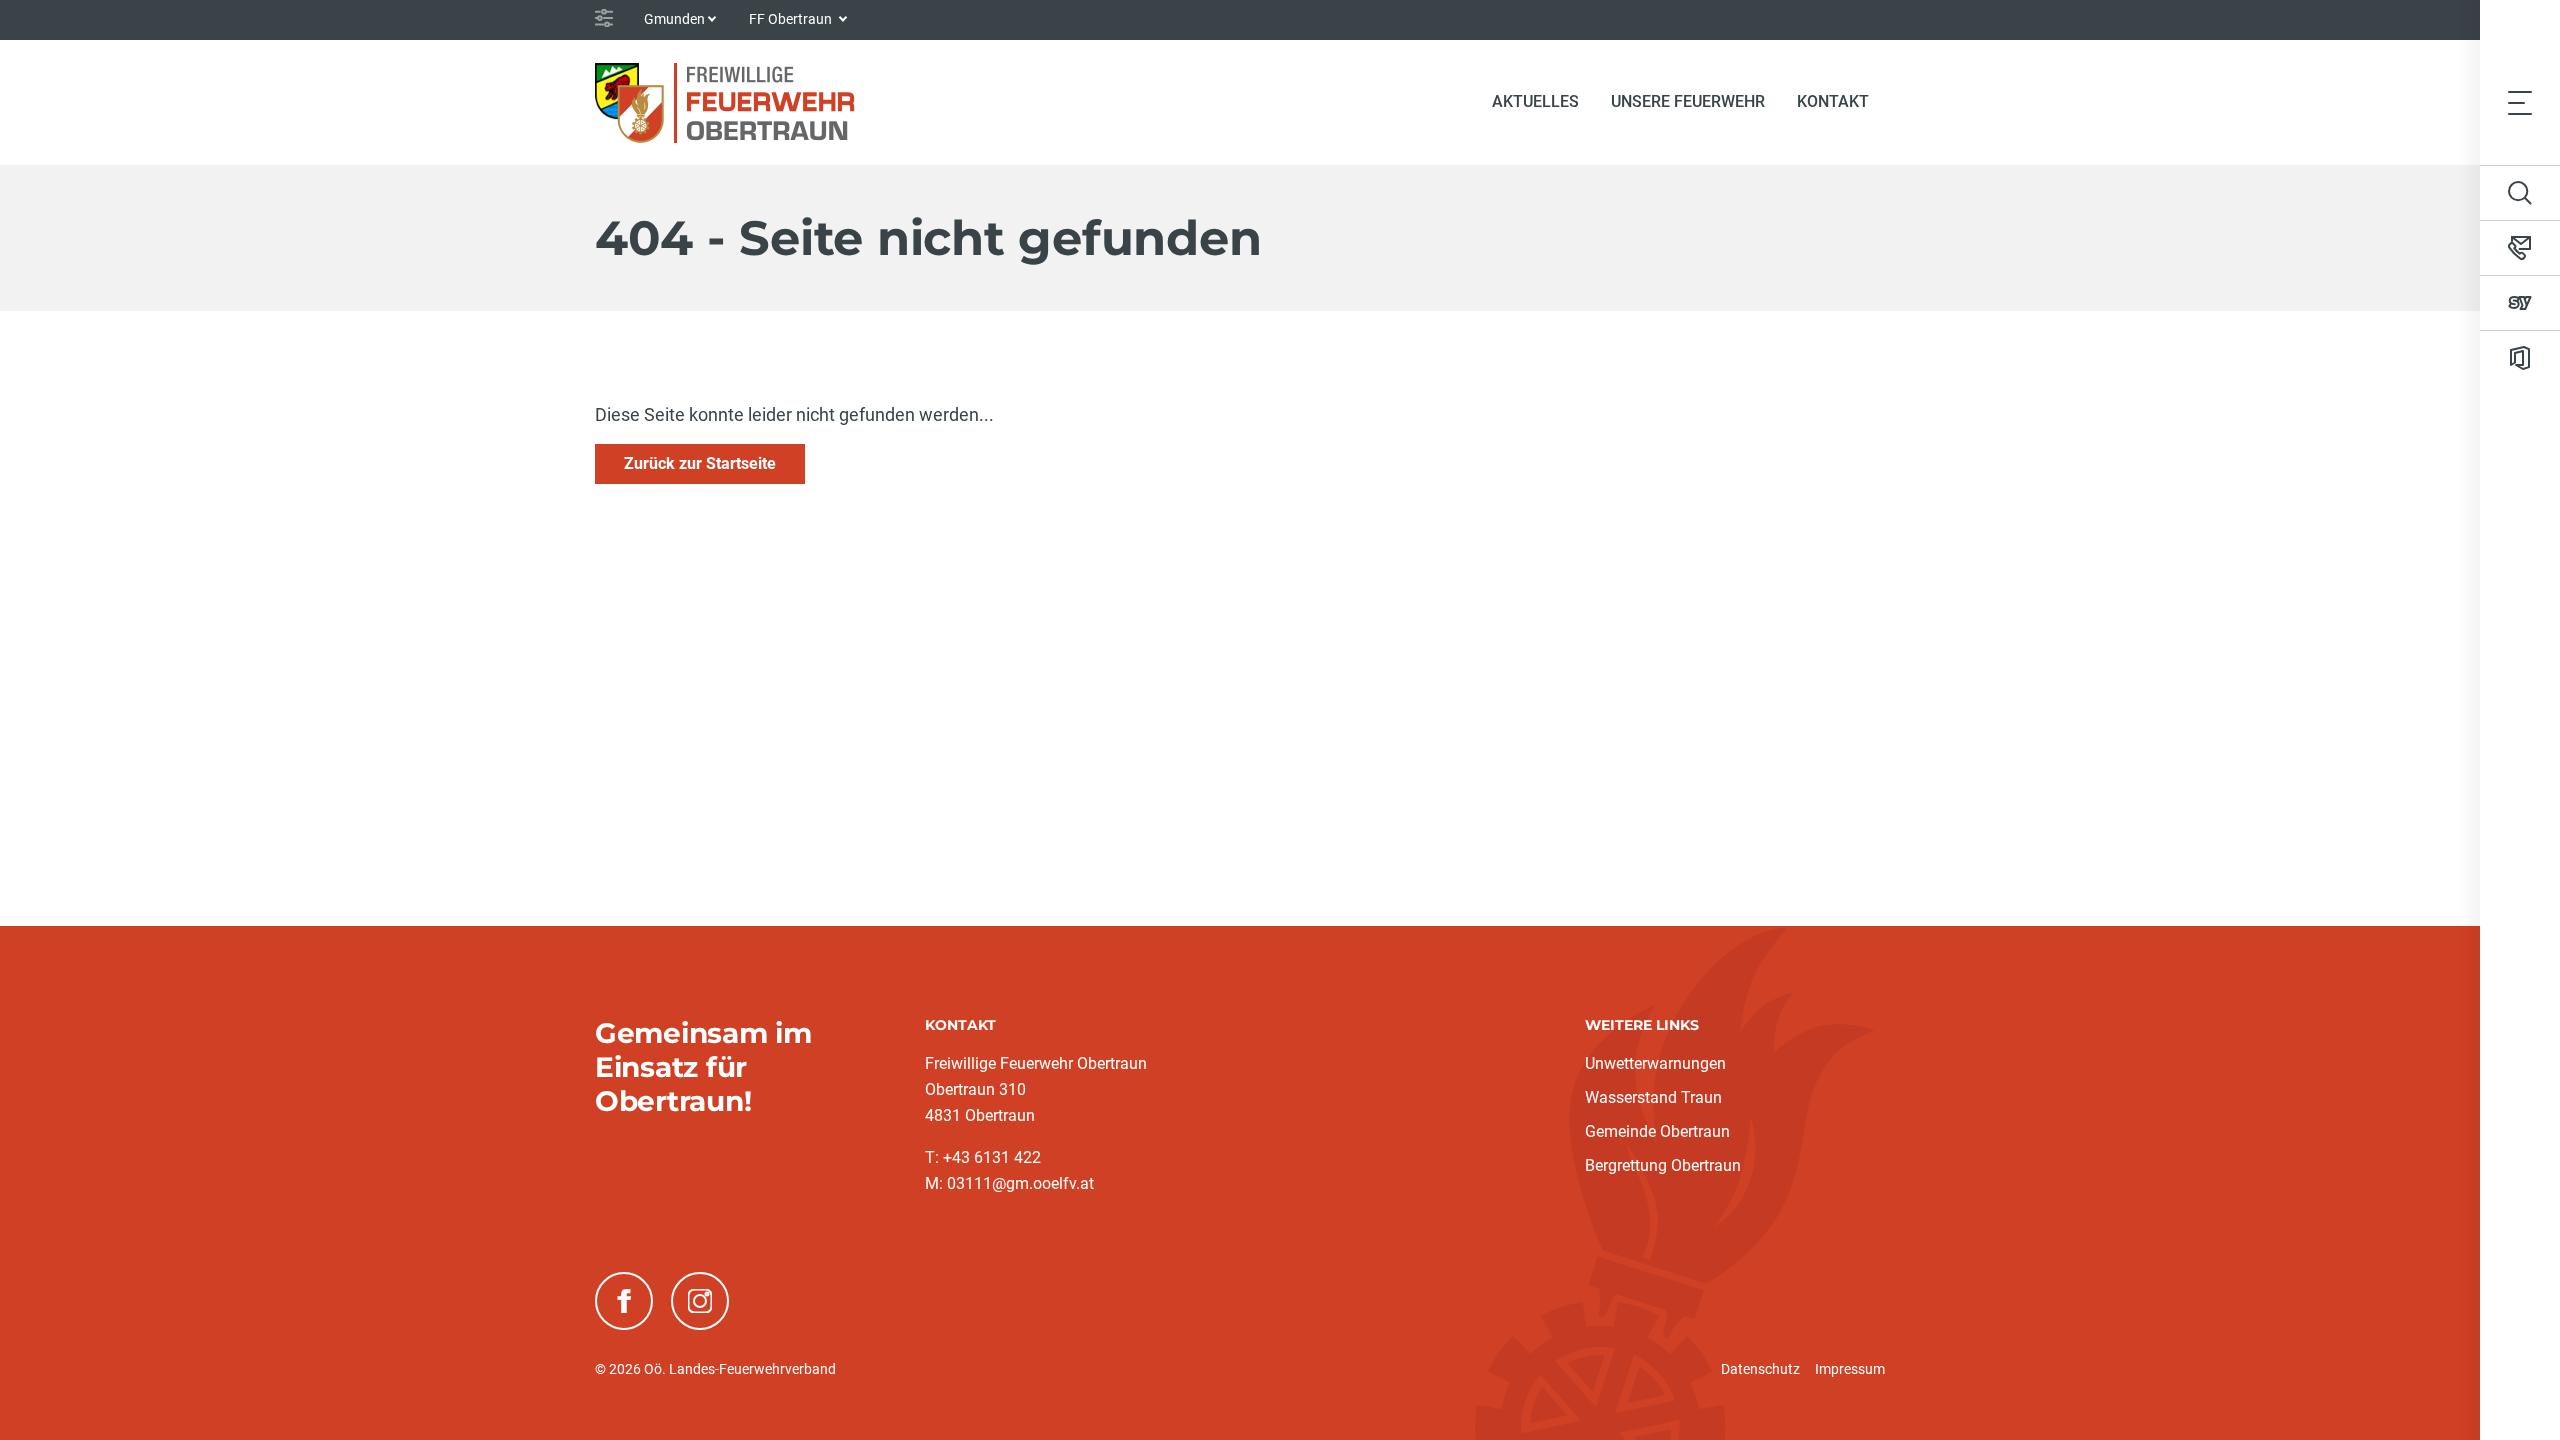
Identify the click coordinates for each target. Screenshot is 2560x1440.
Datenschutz (1760, 1369)
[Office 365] (2520, 358)
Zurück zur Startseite (700, 463)
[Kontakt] (2520, 248)
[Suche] (2520, 193)
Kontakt (1833, 101)
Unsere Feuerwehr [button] (1688, 101)
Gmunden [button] (674, 19)
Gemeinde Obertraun (1657, 1131)
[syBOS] (2520, 303)
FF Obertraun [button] (792, 19)
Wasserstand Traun (1653, 1097)
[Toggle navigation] (2520, 102)
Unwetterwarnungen (1655, 1063)
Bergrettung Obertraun (1663, 1165)
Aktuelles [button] (1535, 101)
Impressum (1850, 1369)
